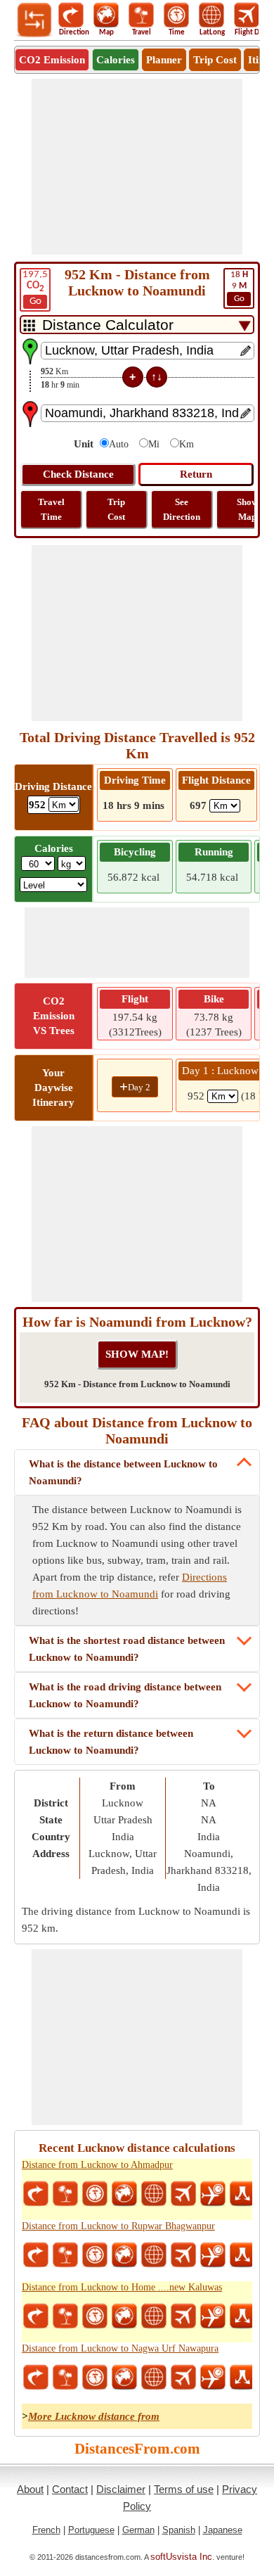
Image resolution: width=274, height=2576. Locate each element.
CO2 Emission (52, 60)
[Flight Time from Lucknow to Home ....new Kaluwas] (213, 2316)
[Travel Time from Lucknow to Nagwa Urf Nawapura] (95, 2378)
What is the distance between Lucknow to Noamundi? (123, 1472)
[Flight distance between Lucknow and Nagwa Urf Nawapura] (183, 2378)
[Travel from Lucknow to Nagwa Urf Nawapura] (65, 2378)
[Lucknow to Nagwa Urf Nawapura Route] (242, 2378)
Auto (119, 444)
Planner (164, 60)
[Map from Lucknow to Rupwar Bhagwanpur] (124, 2255)
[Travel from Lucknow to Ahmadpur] (65, 2194)
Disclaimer (121, 2489)
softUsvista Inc (181, 2557)
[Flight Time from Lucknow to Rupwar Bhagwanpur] (213, 2255)
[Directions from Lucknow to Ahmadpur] (36, 2194)
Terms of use (184, 2489)
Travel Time (51, 509)
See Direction (182, 509)
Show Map (247, 509)
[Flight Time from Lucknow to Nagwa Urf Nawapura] (213, 2378)
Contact (70, 2489)
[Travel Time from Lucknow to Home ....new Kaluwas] (95, 2316)
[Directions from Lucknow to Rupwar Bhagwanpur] (36, 2255)
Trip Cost (215, 60)
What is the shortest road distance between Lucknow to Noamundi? (127, 1649)
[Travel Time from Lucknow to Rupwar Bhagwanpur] (95, 2255)
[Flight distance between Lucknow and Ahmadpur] (183, 2194)
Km (187, 444)
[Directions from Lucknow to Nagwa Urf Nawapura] (36, 2378)
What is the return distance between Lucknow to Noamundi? (111, 1742)
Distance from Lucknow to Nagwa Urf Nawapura (120, 2348)
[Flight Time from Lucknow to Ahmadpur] (213, 2194)
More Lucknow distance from (94, 2416)
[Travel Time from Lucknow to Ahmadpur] (95, 2194)
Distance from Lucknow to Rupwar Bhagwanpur (118, 2226)
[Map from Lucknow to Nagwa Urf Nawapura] (124, 2378)
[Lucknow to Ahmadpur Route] (242, 2194)
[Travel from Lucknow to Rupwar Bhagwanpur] (65, 2255)
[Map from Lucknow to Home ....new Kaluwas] (124, 2316)
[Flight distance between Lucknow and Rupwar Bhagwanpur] (183, 2255)
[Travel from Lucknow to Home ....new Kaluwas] (65, 2316)
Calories (116, 60)
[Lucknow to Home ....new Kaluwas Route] (242, 2316)
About (30, 2489)
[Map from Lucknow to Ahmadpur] (124, 2194)
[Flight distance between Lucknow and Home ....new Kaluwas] (183, 2316)
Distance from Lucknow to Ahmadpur (97, 2165)
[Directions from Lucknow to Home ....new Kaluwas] (36, 2316)
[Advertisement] (137, 167)
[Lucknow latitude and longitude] (154, 2194)
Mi (154, 444)
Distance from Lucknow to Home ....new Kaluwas (122, 2287)
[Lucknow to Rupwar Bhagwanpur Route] (242, 2255)
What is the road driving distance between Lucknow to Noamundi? (125, 1695)
